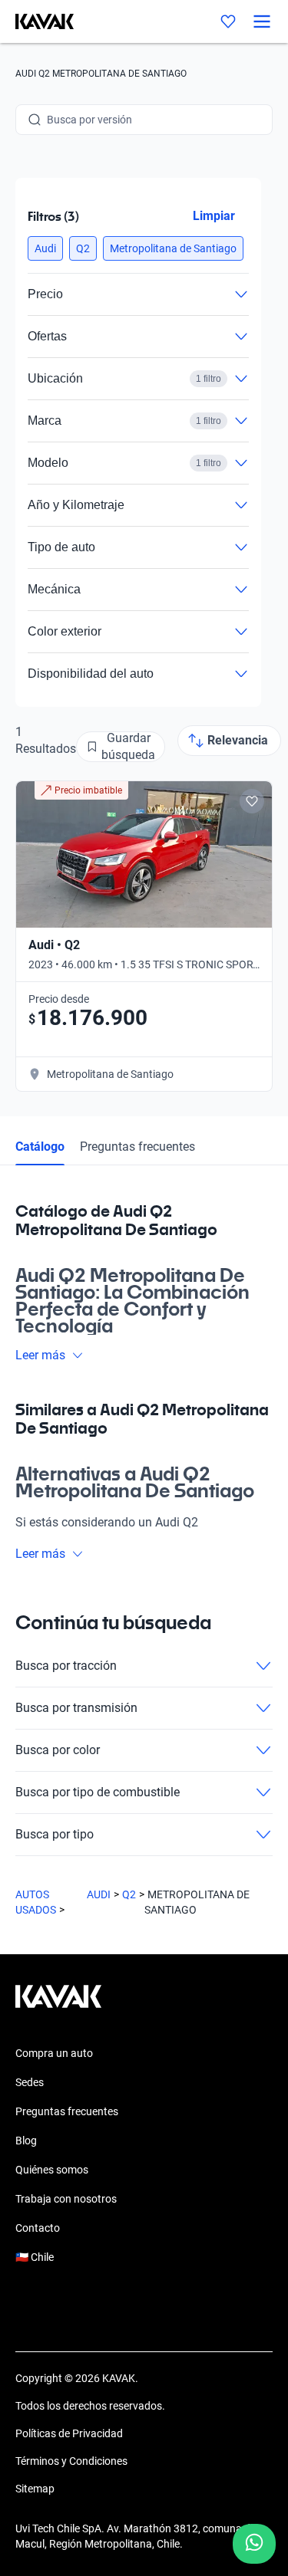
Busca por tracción (66, 1666)
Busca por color (58, 1750)
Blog (26, 2141)
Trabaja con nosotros (66, 2199)
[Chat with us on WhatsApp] (254, 2544)
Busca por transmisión (76, 1708)
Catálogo (40, 1147)
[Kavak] (37, 21)
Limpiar (214, 216)
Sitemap (35, 2489)
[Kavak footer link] (58, 2004)
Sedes (30, 2082)
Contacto (38, 2228)
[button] (45, 248)
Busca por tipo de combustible (98, 1792)
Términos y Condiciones (71, 2461)
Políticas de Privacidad (69, 2433)
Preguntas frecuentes (137, 1147)
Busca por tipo (55, 1834)
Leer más (40, 1355)
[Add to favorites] (252, 801)
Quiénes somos (52, 2170)
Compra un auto (54, 2053)
